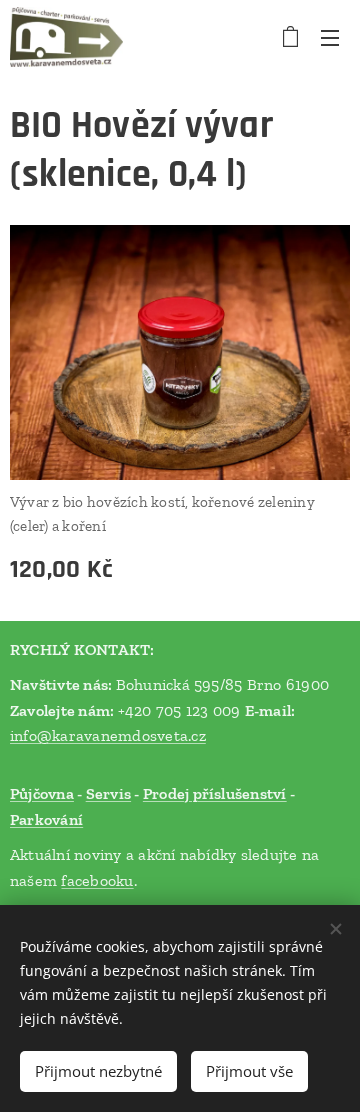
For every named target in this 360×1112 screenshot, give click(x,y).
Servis (108, 793)
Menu (330, 37)
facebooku (97, 880)
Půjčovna (42, 793)
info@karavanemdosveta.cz (108, 735)
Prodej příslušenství (215, 793)
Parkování (46, 819)
